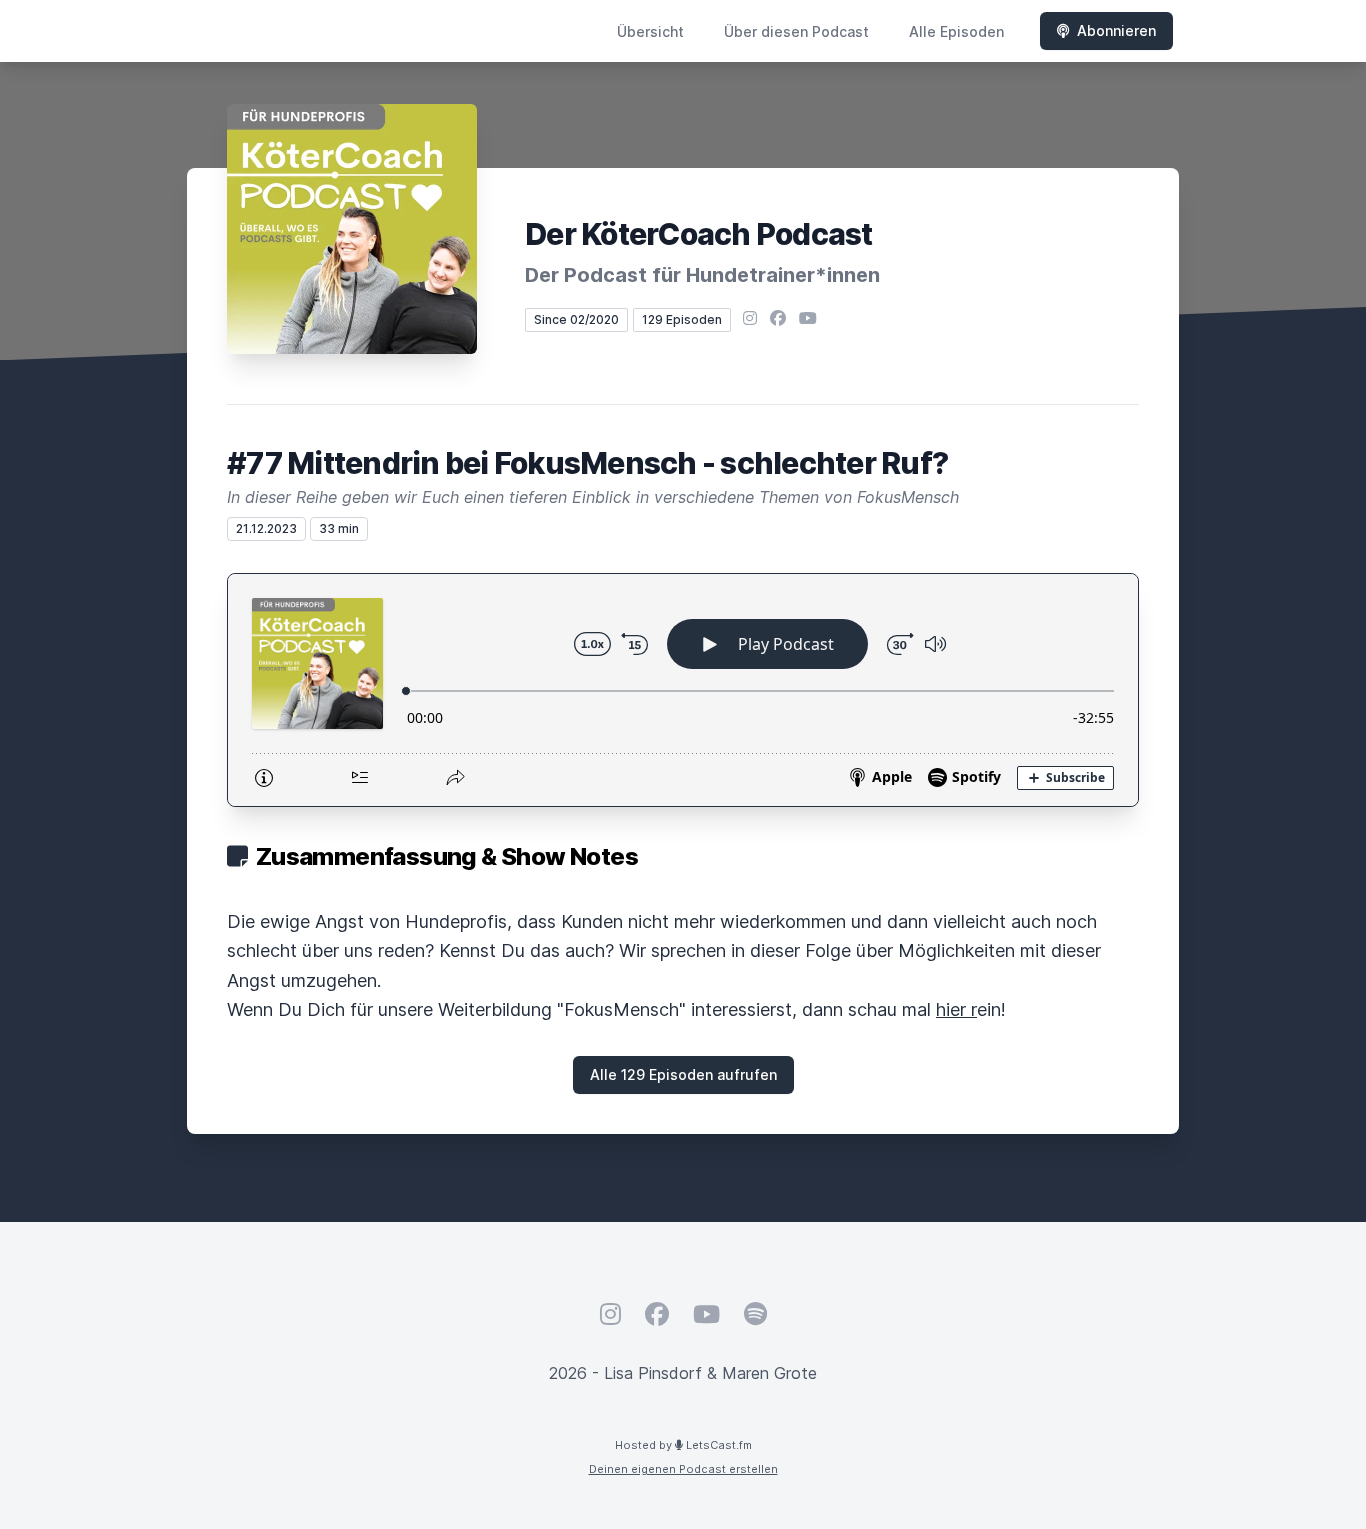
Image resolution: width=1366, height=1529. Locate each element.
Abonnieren (1116, 30)
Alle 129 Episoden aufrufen (683, 1074)
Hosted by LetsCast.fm (683, 1445)
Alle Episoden (956, 31)
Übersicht (650, 31)
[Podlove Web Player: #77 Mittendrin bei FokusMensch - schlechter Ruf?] (683, 690)
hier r (956, 1009)
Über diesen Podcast (796, 31)
